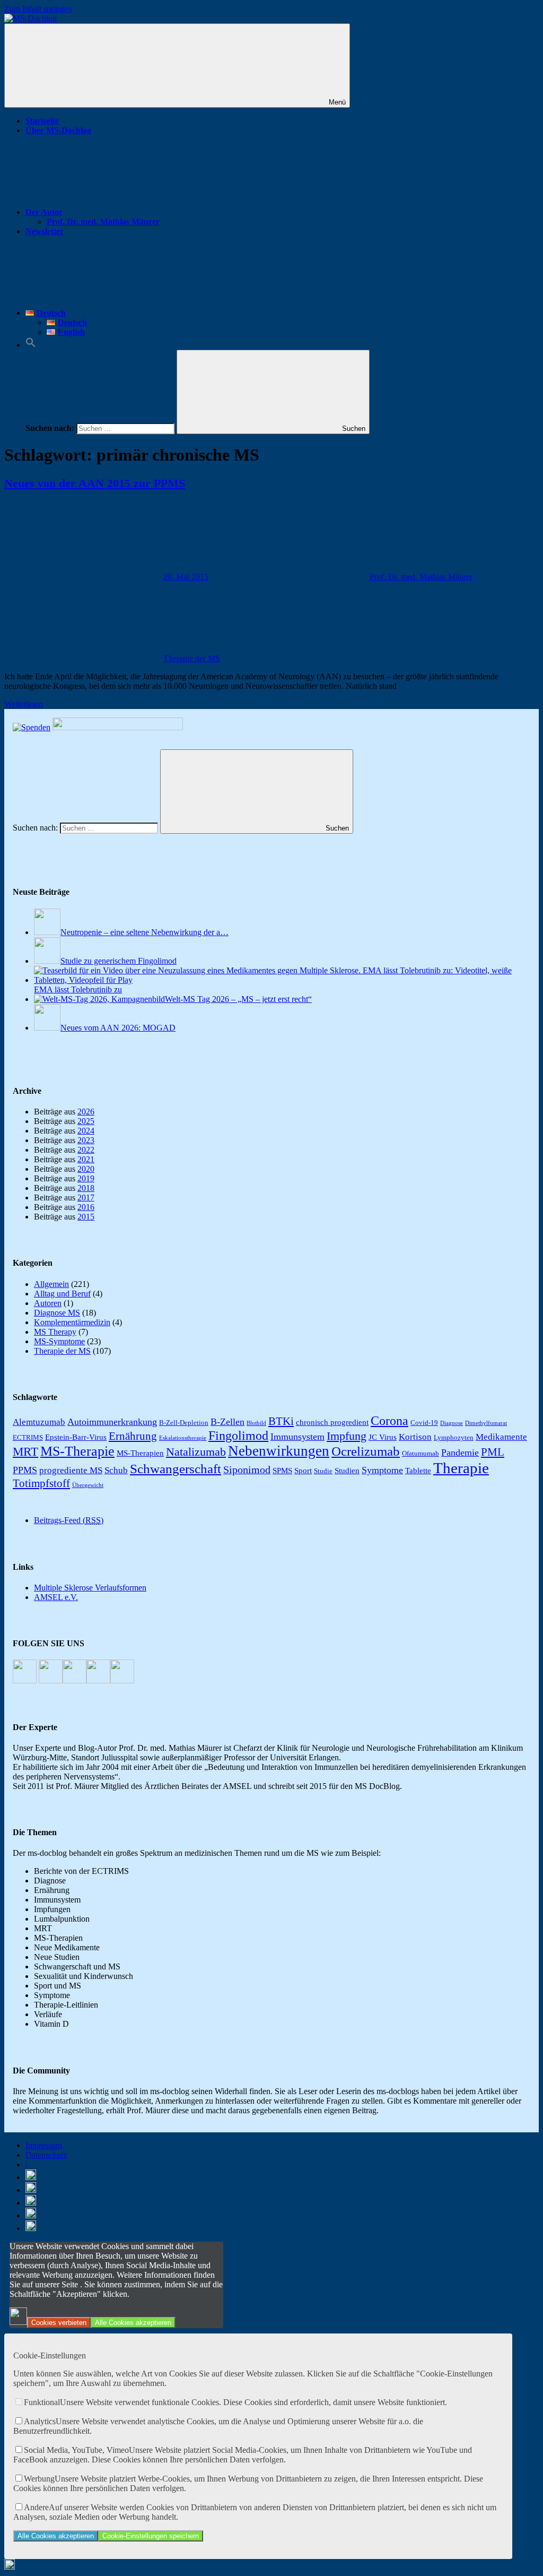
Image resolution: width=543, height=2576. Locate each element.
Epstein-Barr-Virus (76, 1437)
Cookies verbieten (59, 2323)
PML (493, 1452)
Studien (347, 1470)
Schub (116, 1470)
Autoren (48, 1303)
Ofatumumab (421, 1453)
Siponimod (247, 1469)
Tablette (418, 1470)
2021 (86, 1159)
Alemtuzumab (39, 1422)
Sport (303, 1470)
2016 (86, 1207)
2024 (86, 1131)
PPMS (25, 1470)
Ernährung (133, 1436)
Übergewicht (88, 1485)
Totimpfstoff (41, 1483)
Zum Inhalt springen (38, 9)
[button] (31, 345)
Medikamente (501, 1437)
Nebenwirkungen (279, 1451)
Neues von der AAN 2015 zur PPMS (95, 483)
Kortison (415, 1437)
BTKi (281, 1421)
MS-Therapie (77, 1451)
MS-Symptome (59, 1341)
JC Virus (383, 1437)
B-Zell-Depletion (184, 1423)
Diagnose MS (57, 1313)
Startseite (42, 121)
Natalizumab (196, 1452)
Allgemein (51, 1284)
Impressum (44, 2145)
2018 (86, 1188)
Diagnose (452, 1423)
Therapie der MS (192, 658)
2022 (86, 1150)
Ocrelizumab (366, 1451)
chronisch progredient (332, 1422)
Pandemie (460, 1453)
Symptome (382, 1470)
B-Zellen (227, 1422)
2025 (86, 1121)
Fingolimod (238, 1435)
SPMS (282, 1470)
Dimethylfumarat (486, 1423)
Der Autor (44, 212)
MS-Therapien (140, 1453)
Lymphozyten (454, 1437)
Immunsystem (297, 1437)
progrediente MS (71, 1470)
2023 (86, 1140)
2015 (86, 1217)
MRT (25, 1451)
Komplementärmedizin (72, 1322)
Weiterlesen (24, 704)
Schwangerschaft (176, 1469)
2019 (86, 1178)
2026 (86, 1112)
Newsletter (45, 231)
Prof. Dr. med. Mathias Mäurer (103, 222)
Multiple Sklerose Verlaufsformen (90, 1588)
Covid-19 (424, 1423)
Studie (323, 1471)
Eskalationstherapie (183, 1438)
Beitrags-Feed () (69, 1520)
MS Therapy (55, 1332)
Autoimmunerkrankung (112, 1422)
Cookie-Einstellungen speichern (151, 2536)
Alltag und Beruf (62, 1294)
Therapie (461, 1468)
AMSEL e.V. (56, 1597)
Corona (389, 1420)
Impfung (347, 1436)
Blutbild (256, 1423)
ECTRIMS (28, 1437)
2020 (86, 1169)
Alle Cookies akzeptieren (133, 2323)
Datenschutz (46, 2155)
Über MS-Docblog (58, 130)
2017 (86, 1198)
